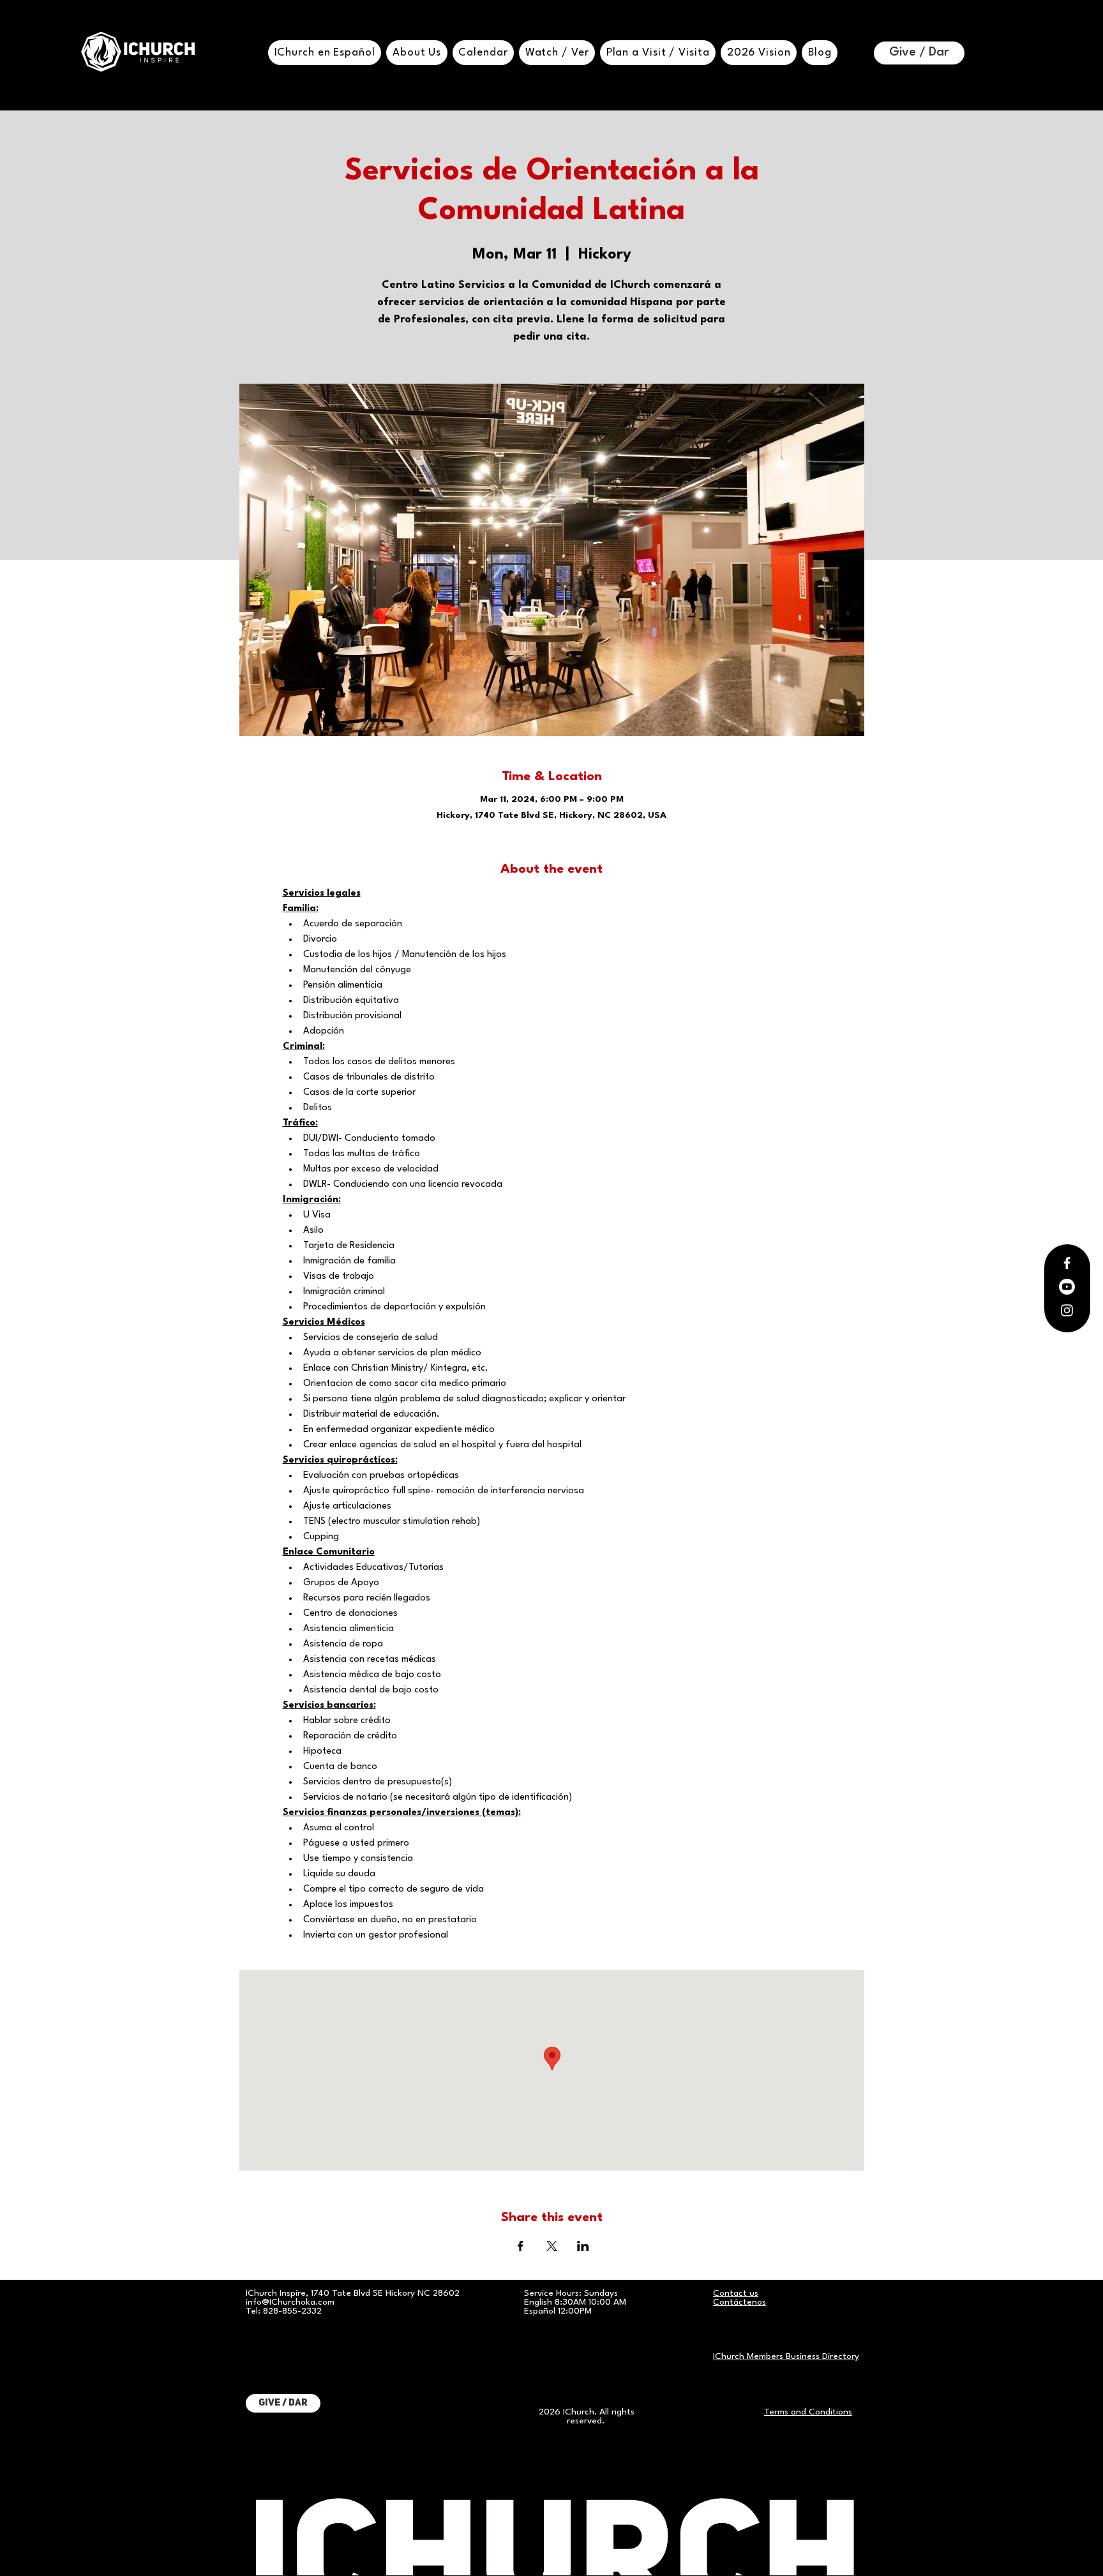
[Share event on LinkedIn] (583, 2246)
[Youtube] (1067, 1287)
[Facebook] (1067, 1263)
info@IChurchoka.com (290, 2302)
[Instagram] (1067, 1310)
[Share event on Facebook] (521, 2246)
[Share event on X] (552, 2246)
